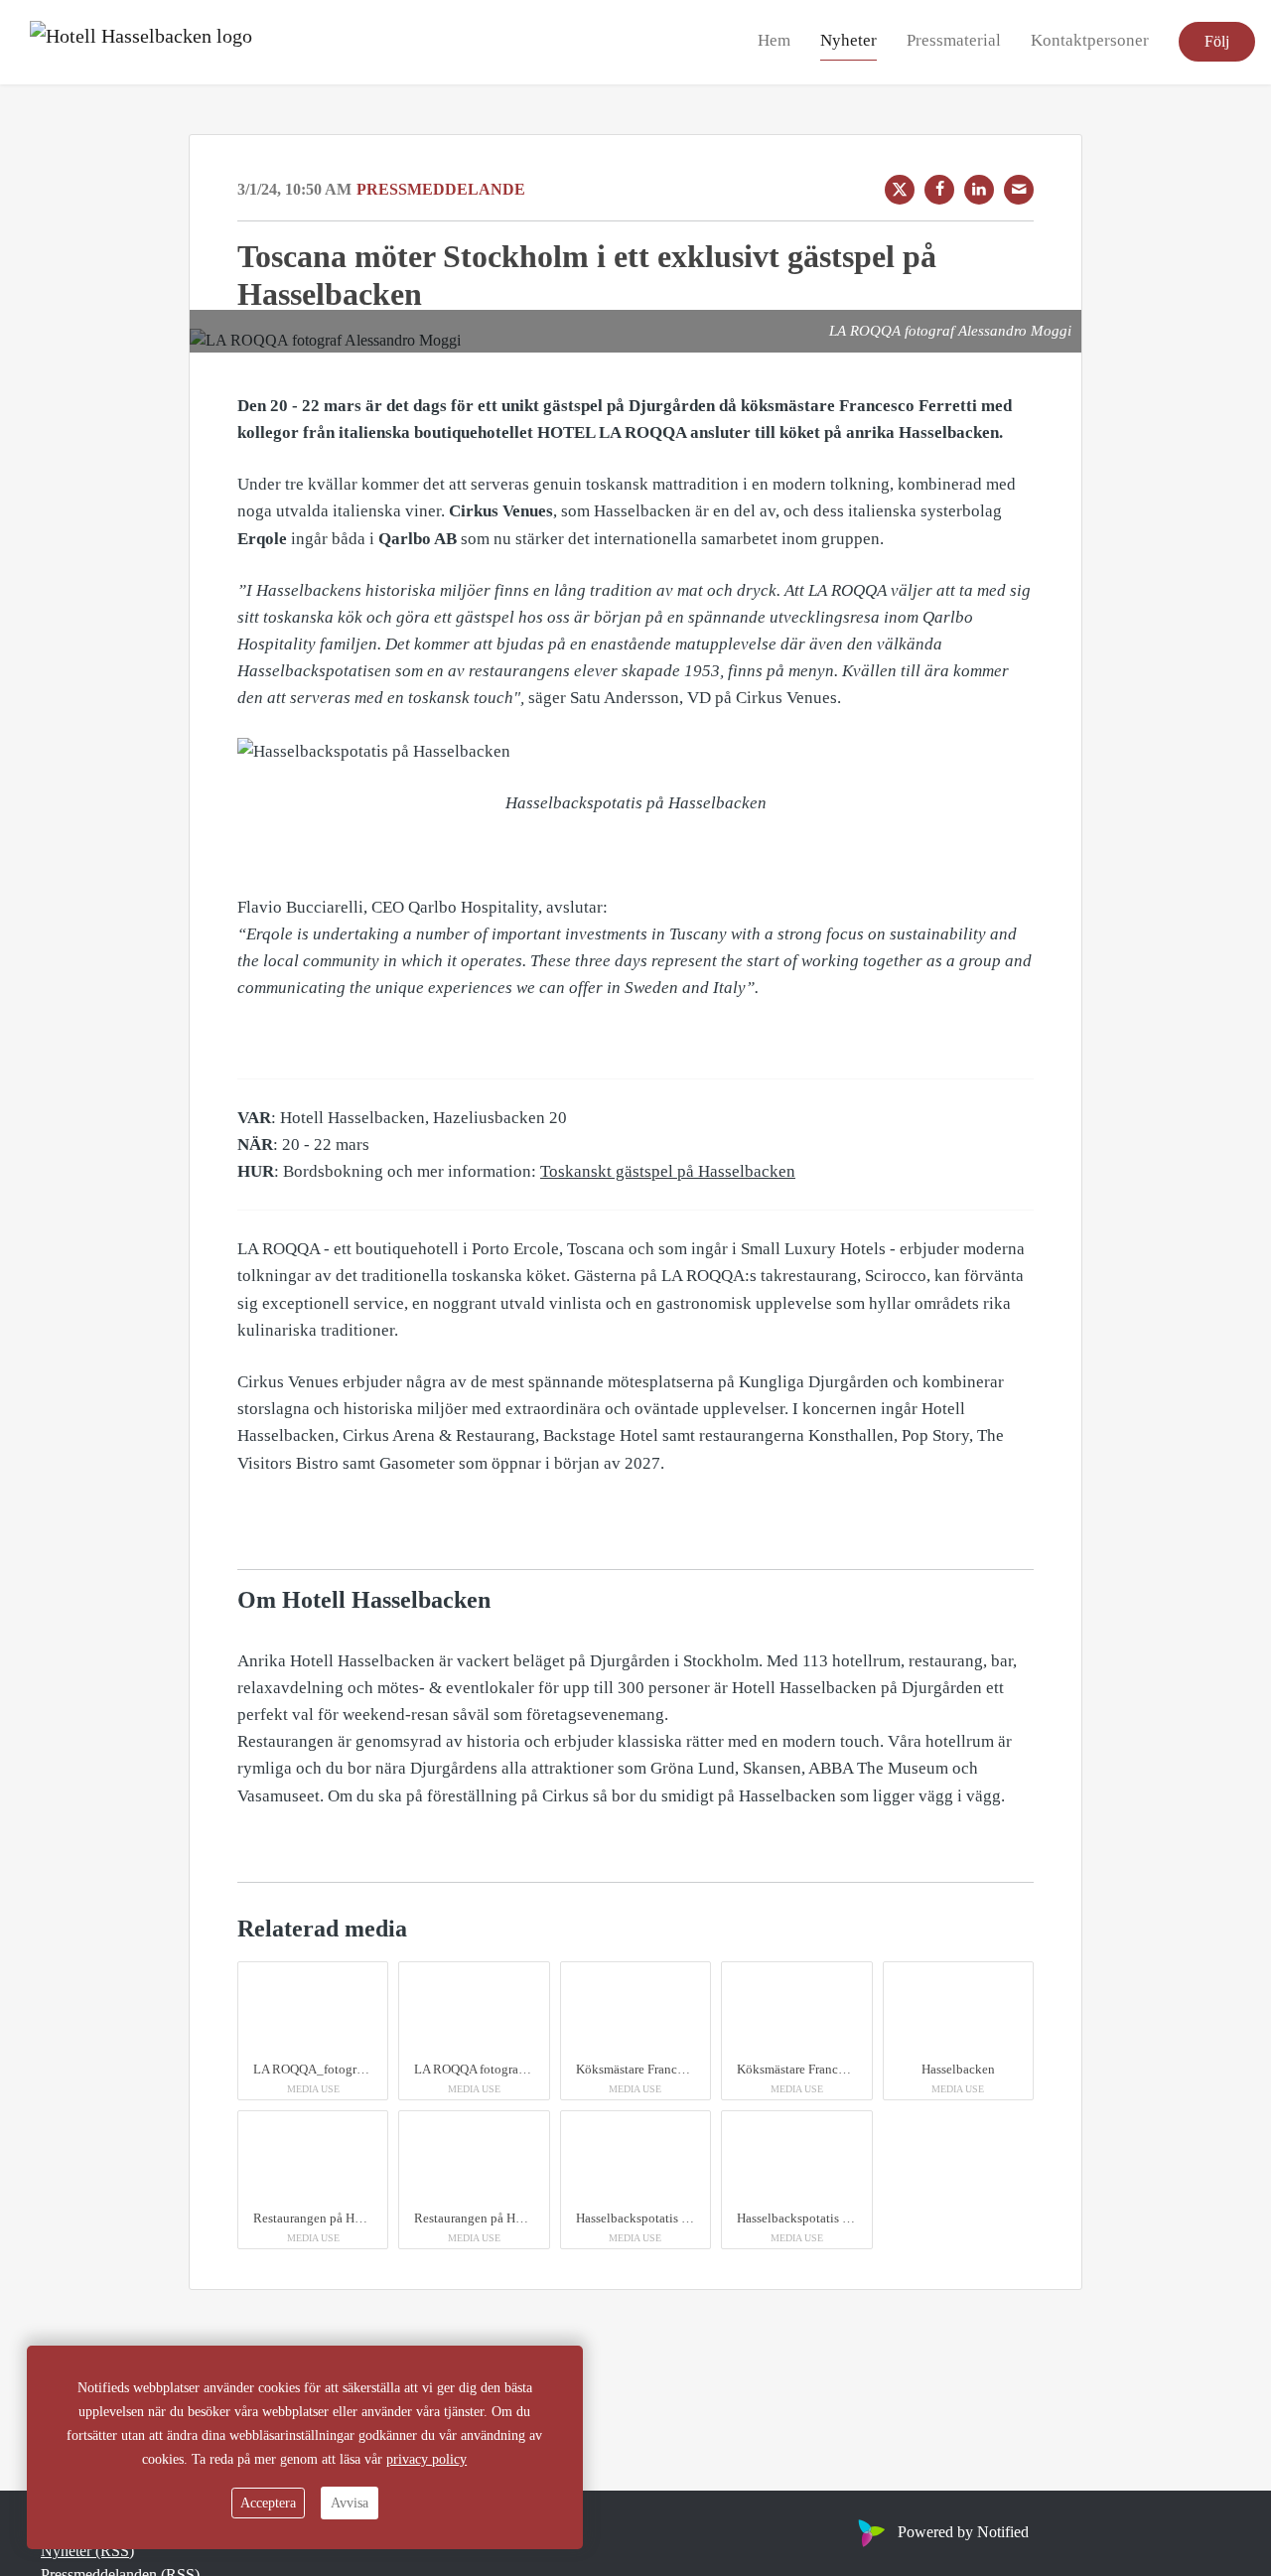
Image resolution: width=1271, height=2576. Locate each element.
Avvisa (350, 2503)
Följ (1217, 42)
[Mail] (1019, 190)
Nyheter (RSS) (87, 2551)
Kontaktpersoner (1090, 41)
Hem (774, 41)
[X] (900, 190)
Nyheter (848, 41)
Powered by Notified (963, 2532)
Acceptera (268, 2503)
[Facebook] (939, 190)
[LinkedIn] (979, 190)
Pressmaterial (954, 41)
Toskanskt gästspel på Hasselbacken (668, 1171)
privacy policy (426, 2459)
